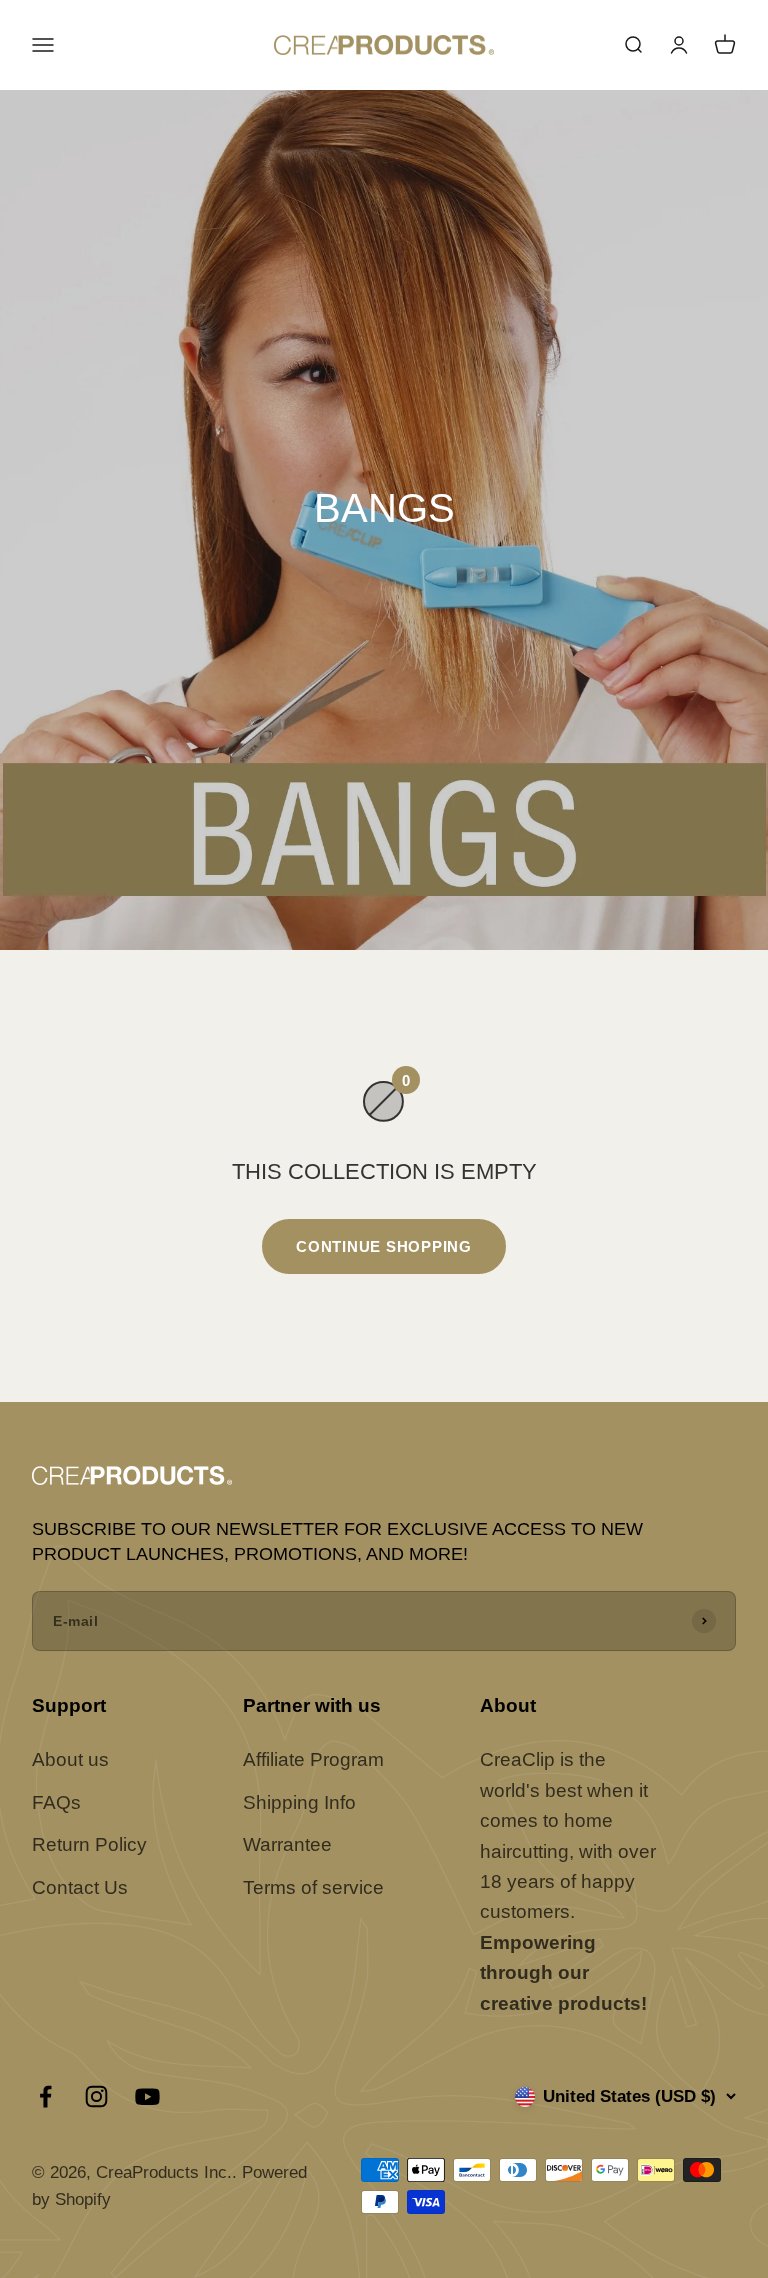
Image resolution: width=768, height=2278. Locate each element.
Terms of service (313, 1887)
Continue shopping (384, 1246)
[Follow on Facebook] (45, 2096)
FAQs (56, 1802)
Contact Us (80, 1887)
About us (70, 1759)
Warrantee (287, 1844)
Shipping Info (299, 1802)
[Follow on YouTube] (147, 2096)
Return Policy (89, 1844)
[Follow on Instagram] (96, 2096)
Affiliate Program (313, 1759)
